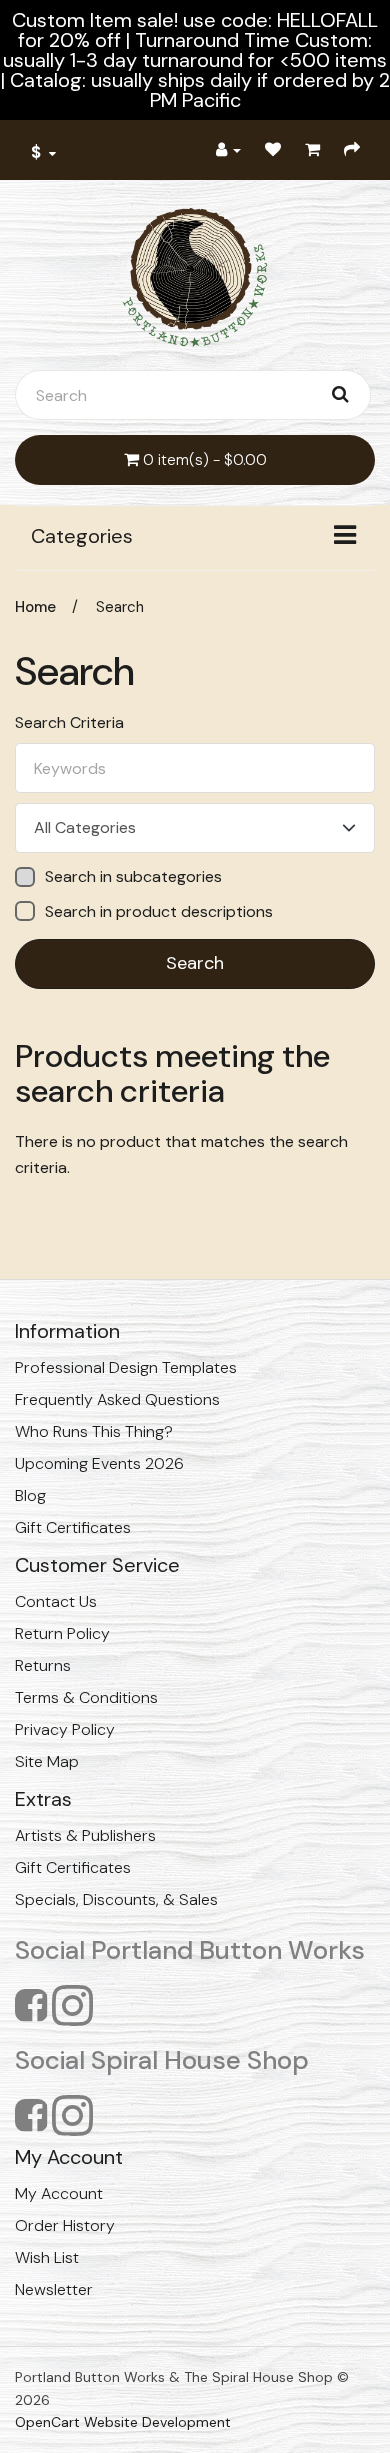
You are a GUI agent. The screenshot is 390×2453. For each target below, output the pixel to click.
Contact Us (56, 1601)
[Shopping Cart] (312, 150)
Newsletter (54, 2289)
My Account (59, 2193)
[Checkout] (352, 150)
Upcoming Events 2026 (99, 1463)
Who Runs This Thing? (94, 1431)
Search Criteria (69, 723)
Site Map (47, 1761)
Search (120, 607)
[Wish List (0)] (273, 150)
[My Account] (228, 150)
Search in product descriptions (159, 911)
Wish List (47, 2257)
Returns (43, 1665)
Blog (30, 1495)
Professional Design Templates (126, 1367)
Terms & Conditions (86, 1697)
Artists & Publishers (85, 1835)
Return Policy (62, 1633)
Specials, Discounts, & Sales (116, 1899)
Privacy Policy (65, 1729)
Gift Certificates (73, 1527)
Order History (65, 2225)
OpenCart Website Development (123, 2422)
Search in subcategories (133, 877)
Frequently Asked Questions (117, 1399)
